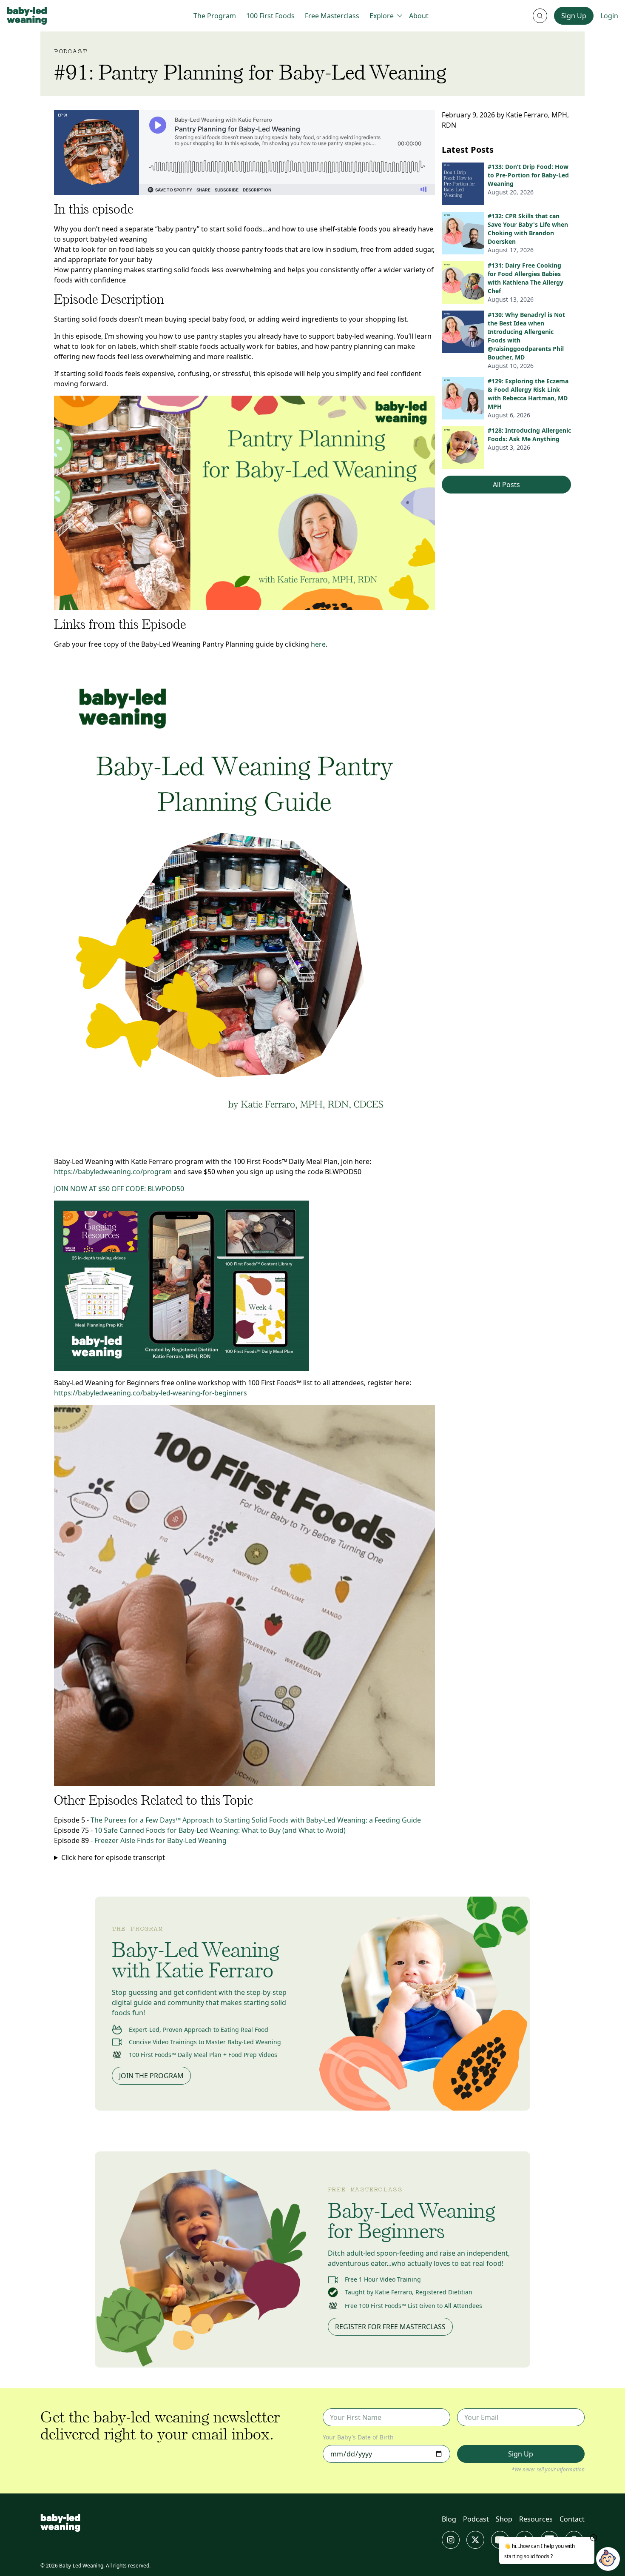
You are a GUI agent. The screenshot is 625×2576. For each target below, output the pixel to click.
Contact (572, 2519)
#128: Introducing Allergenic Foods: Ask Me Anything (529, 435)
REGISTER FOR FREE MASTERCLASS (390, 2327)
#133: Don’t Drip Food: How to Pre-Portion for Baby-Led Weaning (528, 175)
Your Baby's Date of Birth (358, 2437)
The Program (215, 16)
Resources (536, 2519)
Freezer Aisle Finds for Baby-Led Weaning (161, 1840)
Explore (382, 16)
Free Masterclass (332, 16)
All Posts (506, 485)
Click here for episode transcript (113, 1857)
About (419, 16)
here (318, 644)
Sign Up (574, 16)
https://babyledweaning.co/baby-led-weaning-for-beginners (151, 1393)
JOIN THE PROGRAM (151, 2076)
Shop (504, 2519)
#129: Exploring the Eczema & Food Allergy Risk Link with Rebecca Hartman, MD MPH (528, 394)
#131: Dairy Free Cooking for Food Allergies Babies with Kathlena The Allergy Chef (526, 278)
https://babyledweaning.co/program (113, 1172)
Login (609, 16)
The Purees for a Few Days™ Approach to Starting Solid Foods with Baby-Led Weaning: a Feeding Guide (256, 1820)
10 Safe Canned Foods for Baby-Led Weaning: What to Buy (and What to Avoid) (220, 1830)
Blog (449, 2519)
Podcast (476, 2519)
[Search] (540, 16)
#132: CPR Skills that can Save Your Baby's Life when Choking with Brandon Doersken (528, 229)
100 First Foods (270, 16)
